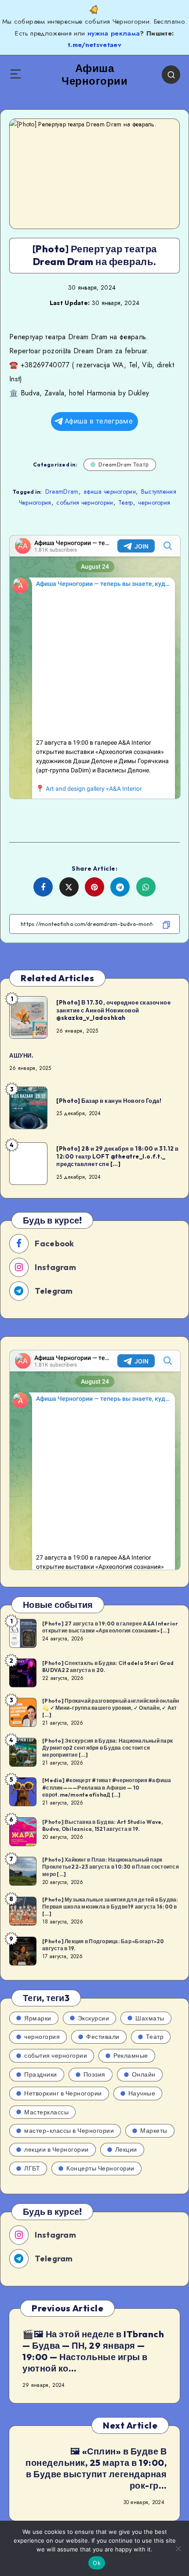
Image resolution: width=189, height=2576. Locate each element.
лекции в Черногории (56, 2149)
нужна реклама (114, 33)
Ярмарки (38, 2018)
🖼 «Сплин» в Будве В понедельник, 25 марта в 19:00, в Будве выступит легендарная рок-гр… (96, 2468)
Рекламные (131, 2056)
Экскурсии (94, 2018)
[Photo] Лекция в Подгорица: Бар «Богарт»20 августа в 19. (103, 1945)
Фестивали (103, 2037)
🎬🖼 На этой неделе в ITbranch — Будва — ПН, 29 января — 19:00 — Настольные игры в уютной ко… (93, 2351)
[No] (178, 2548)
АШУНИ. (21, 1055)
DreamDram (62, 492)
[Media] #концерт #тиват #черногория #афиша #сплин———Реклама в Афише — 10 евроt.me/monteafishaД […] (107, 1787)
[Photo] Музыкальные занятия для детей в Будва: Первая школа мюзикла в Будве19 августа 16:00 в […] (110, 1907)
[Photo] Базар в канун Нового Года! (109, 1101)
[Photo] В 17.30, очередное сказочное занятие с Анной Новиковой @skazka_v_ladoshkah (113, 1010)
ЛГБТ (32, 2168)
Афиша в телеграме (99, 421)
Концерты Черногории (100, 2168)
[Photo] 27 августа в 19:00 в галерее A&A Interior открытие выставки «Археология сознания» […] (110, 1627)
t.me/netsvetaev (94, 45)
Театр (126, 502)
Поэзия (94, 2074)
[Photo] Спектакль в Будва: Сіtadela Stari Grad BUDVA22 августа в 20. (108, 1667)
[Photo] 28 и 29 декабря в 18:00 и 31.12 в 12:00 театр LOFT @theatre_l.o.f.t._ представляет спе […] (118, 1156)
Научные (142, 2093)
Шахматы (150, 2018)
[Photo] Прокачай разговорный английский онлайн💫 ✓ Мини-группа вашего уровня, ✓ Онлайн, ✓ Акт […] (111, 1708)
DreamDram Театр (124, 465)
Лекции (126, 2149)
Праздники (41, 2074)
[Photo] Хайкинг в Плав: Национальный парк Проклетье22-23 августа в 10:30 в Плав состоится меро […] (111, 1867)
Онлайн (144, 2074)
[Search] (171, 75)
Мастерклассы (46, 2112)
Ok (97, 2563)
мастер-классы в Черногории (69, 2131)
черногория (154, 502)
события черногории (85, 502)
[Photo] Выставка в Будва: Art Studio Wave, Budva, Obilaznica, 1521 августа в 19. (103, 1825)
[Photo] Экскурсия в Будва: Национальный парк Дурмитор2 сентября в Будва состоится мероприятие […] (107, 1748)
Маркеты (154, 2131)
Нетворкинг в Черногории (63, 2093)
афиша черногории (110, 492)
